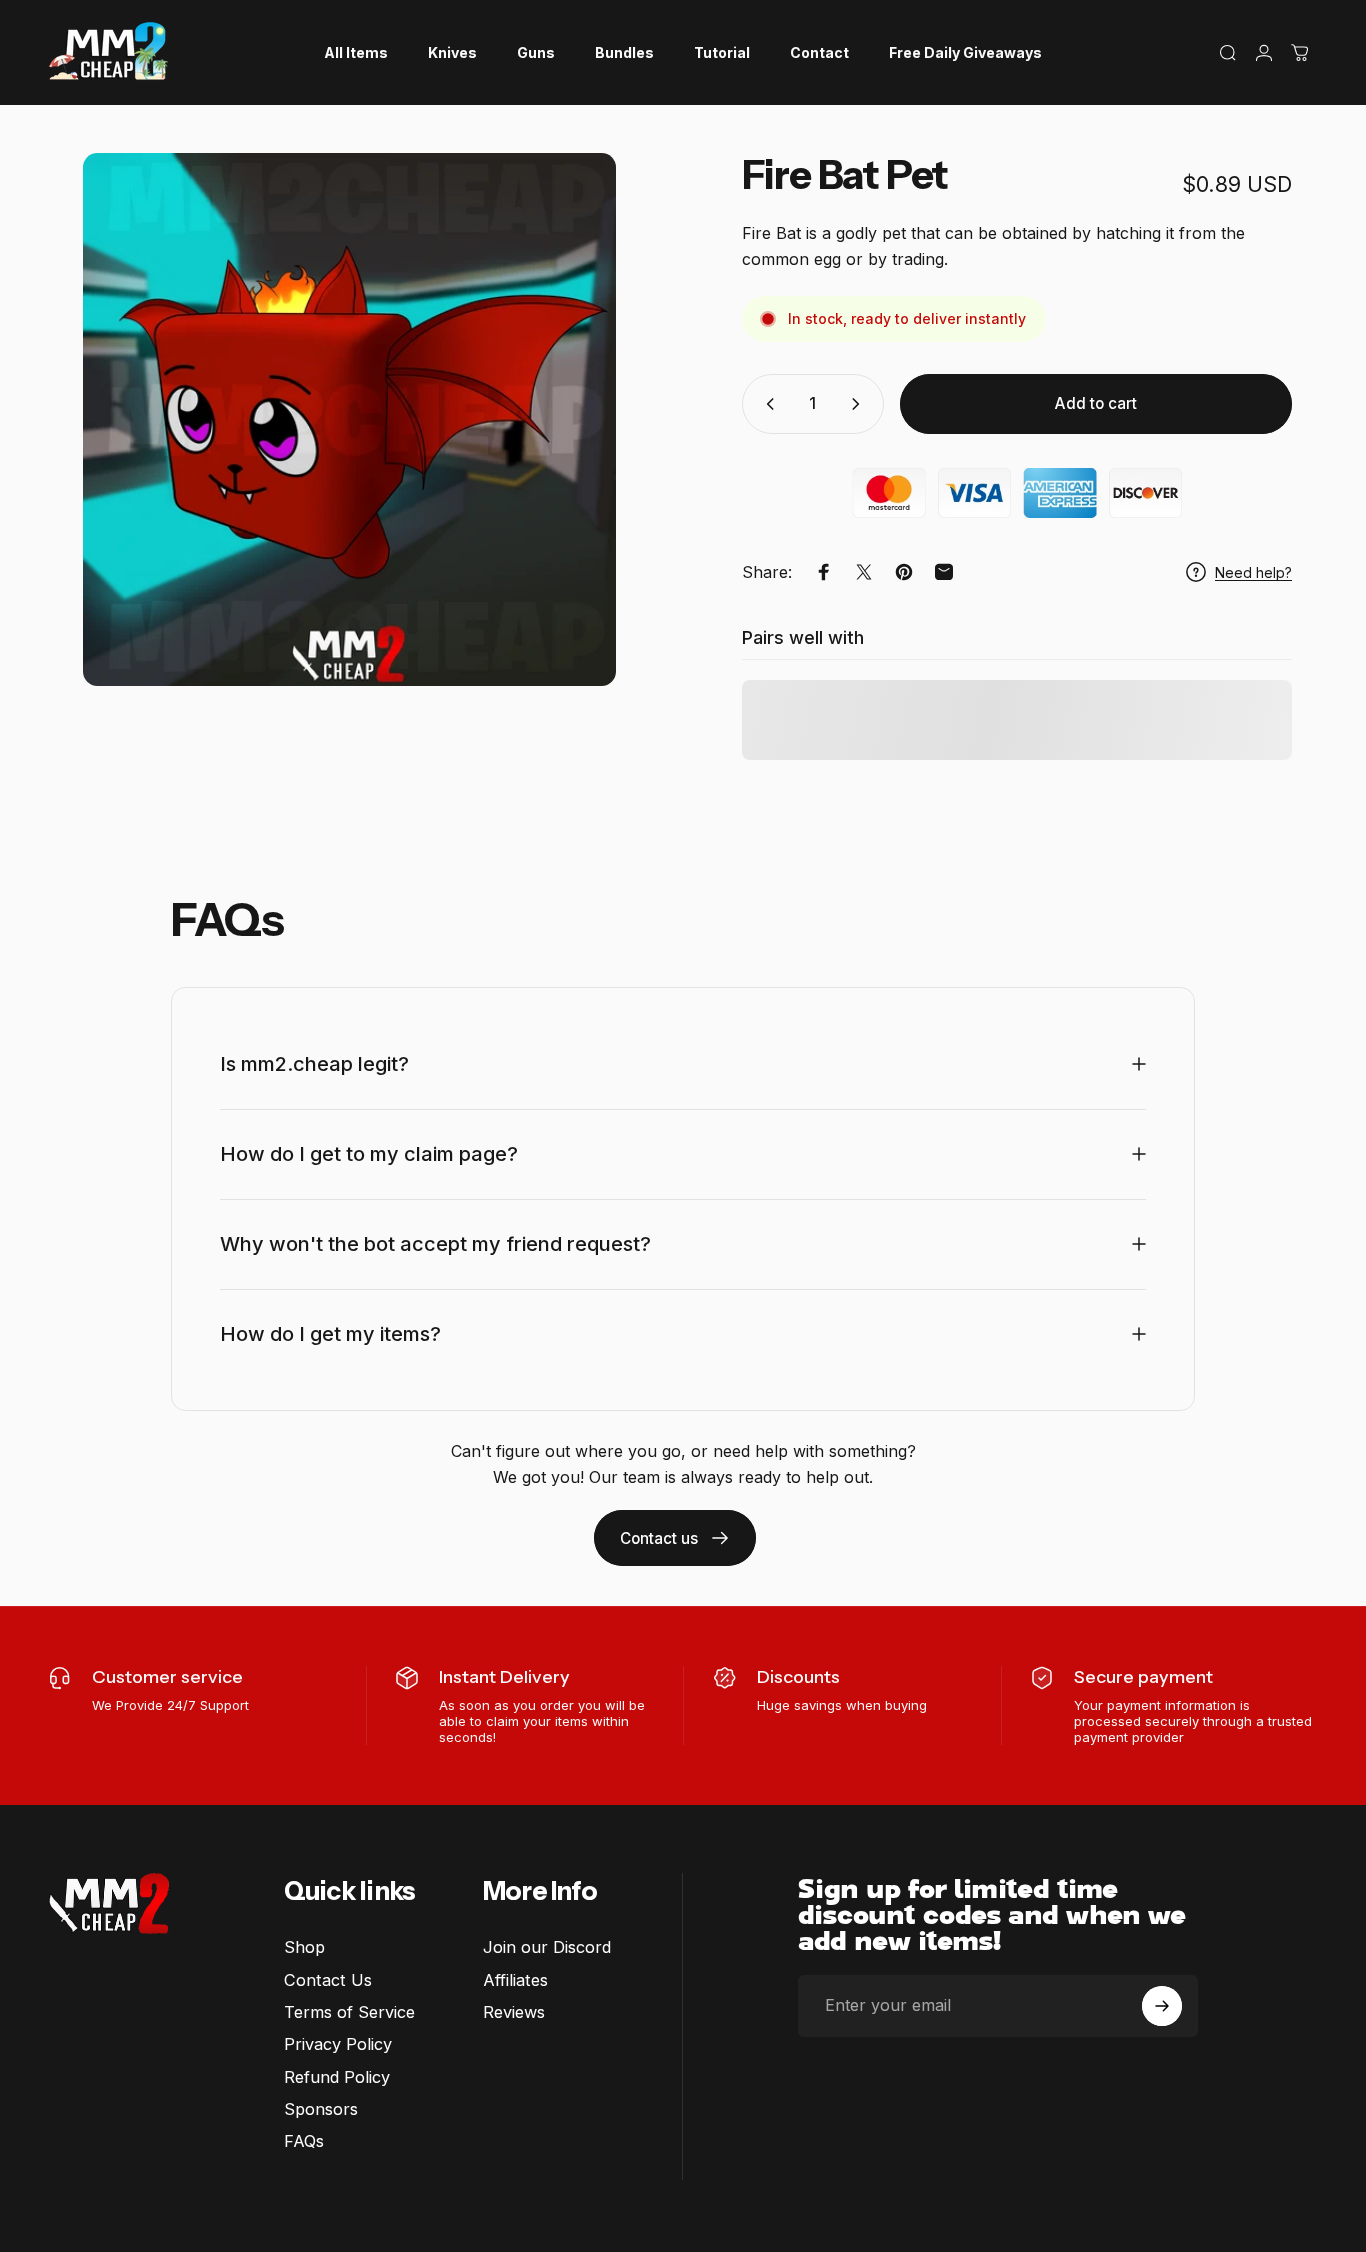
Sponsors (321, 2109)
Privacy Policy (338, 2044)
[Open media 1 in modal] (349, 419)
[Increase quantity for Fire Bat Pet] (860, 404)
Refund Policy (337, 2077)
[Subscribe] (1162, 2006)
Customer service (167, 1677)
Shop (304, 1947)
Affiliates (515, 1980)
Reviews (514, 2012)
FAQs (304, 2141)
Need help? (1253, 572)
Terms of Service (349, 2012)
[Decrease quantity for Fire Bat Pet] (766, 404)
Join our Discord (547, 1947)
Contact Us (328, 1980)
